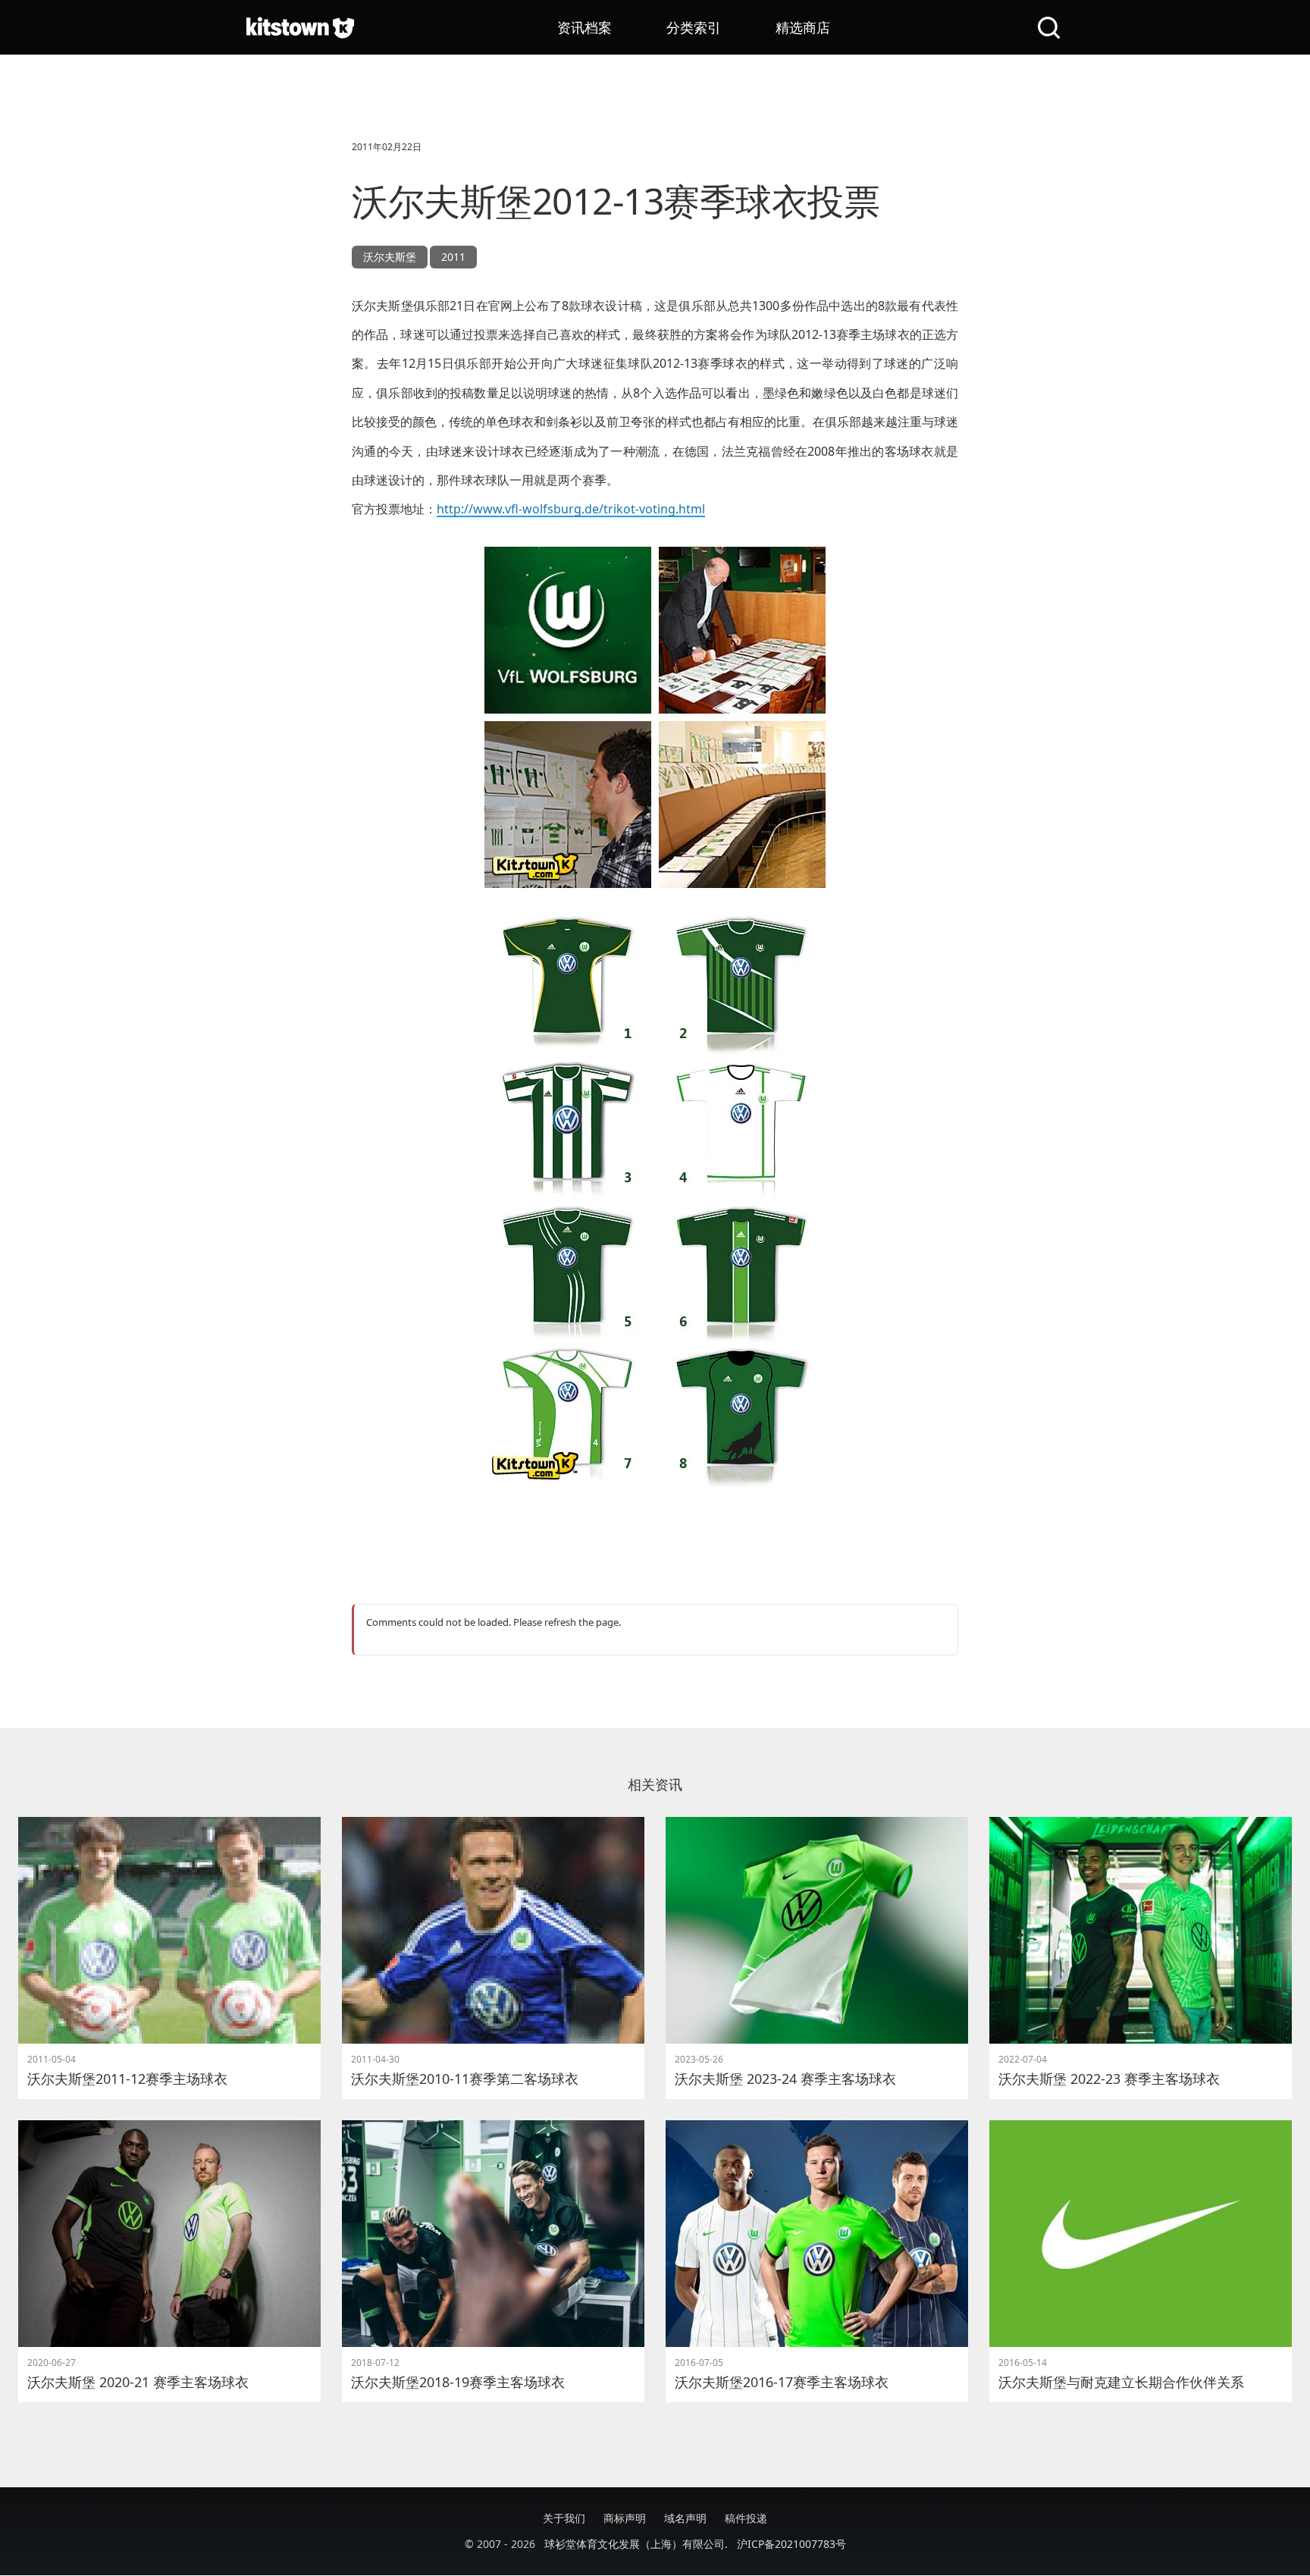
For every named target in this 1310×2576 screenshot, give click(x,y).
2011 (453, 257)
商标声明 (625, 2518)
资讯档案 (584, 27)
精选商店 (803, 27)
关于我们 (564, 2518)
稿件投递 (746, 2518)
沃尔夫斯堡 (390, 257)
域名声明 (685, 2518)
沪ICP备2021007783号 (791, 2544)
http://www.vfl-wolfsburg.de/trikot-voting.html (571, 509)
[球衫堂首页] (300, 27)
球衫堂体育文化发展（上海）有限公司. (636, 2544)
